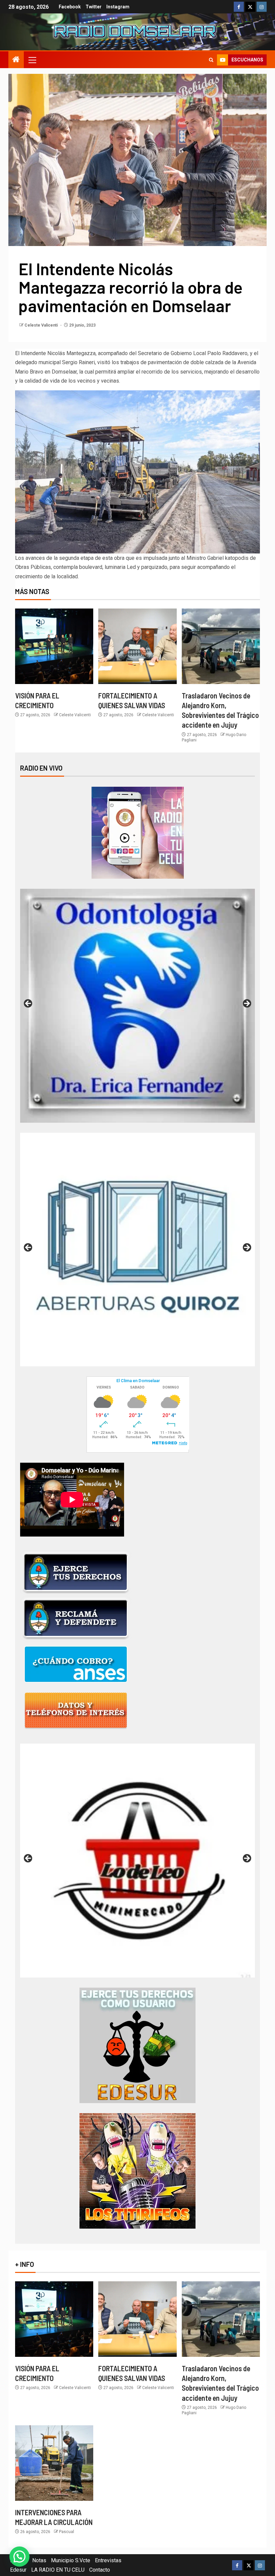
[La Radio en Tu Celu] (138, 832)
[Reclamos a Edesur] (137, 2045)
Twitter (94, 7)
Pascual (67, 2532)
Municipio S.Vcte (71, 2560)
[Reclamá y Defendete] (76, 1618)
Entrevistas (108, 2560)
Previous (29, 1004)
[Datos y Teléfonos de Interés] (76, 1710)
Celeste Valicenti (42, 325)
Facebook (70, 7)
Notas (39, 2560)
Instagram (118, 7)
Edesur (18, 2570)
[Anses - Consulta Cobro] (76, 1664)
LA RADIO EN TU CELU (58, 2570)
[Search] (211, 60)
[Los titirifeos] (137, 2170)
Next (246, 1004)
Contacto (100, 2570)
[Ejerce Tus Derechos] (76, 1572)
